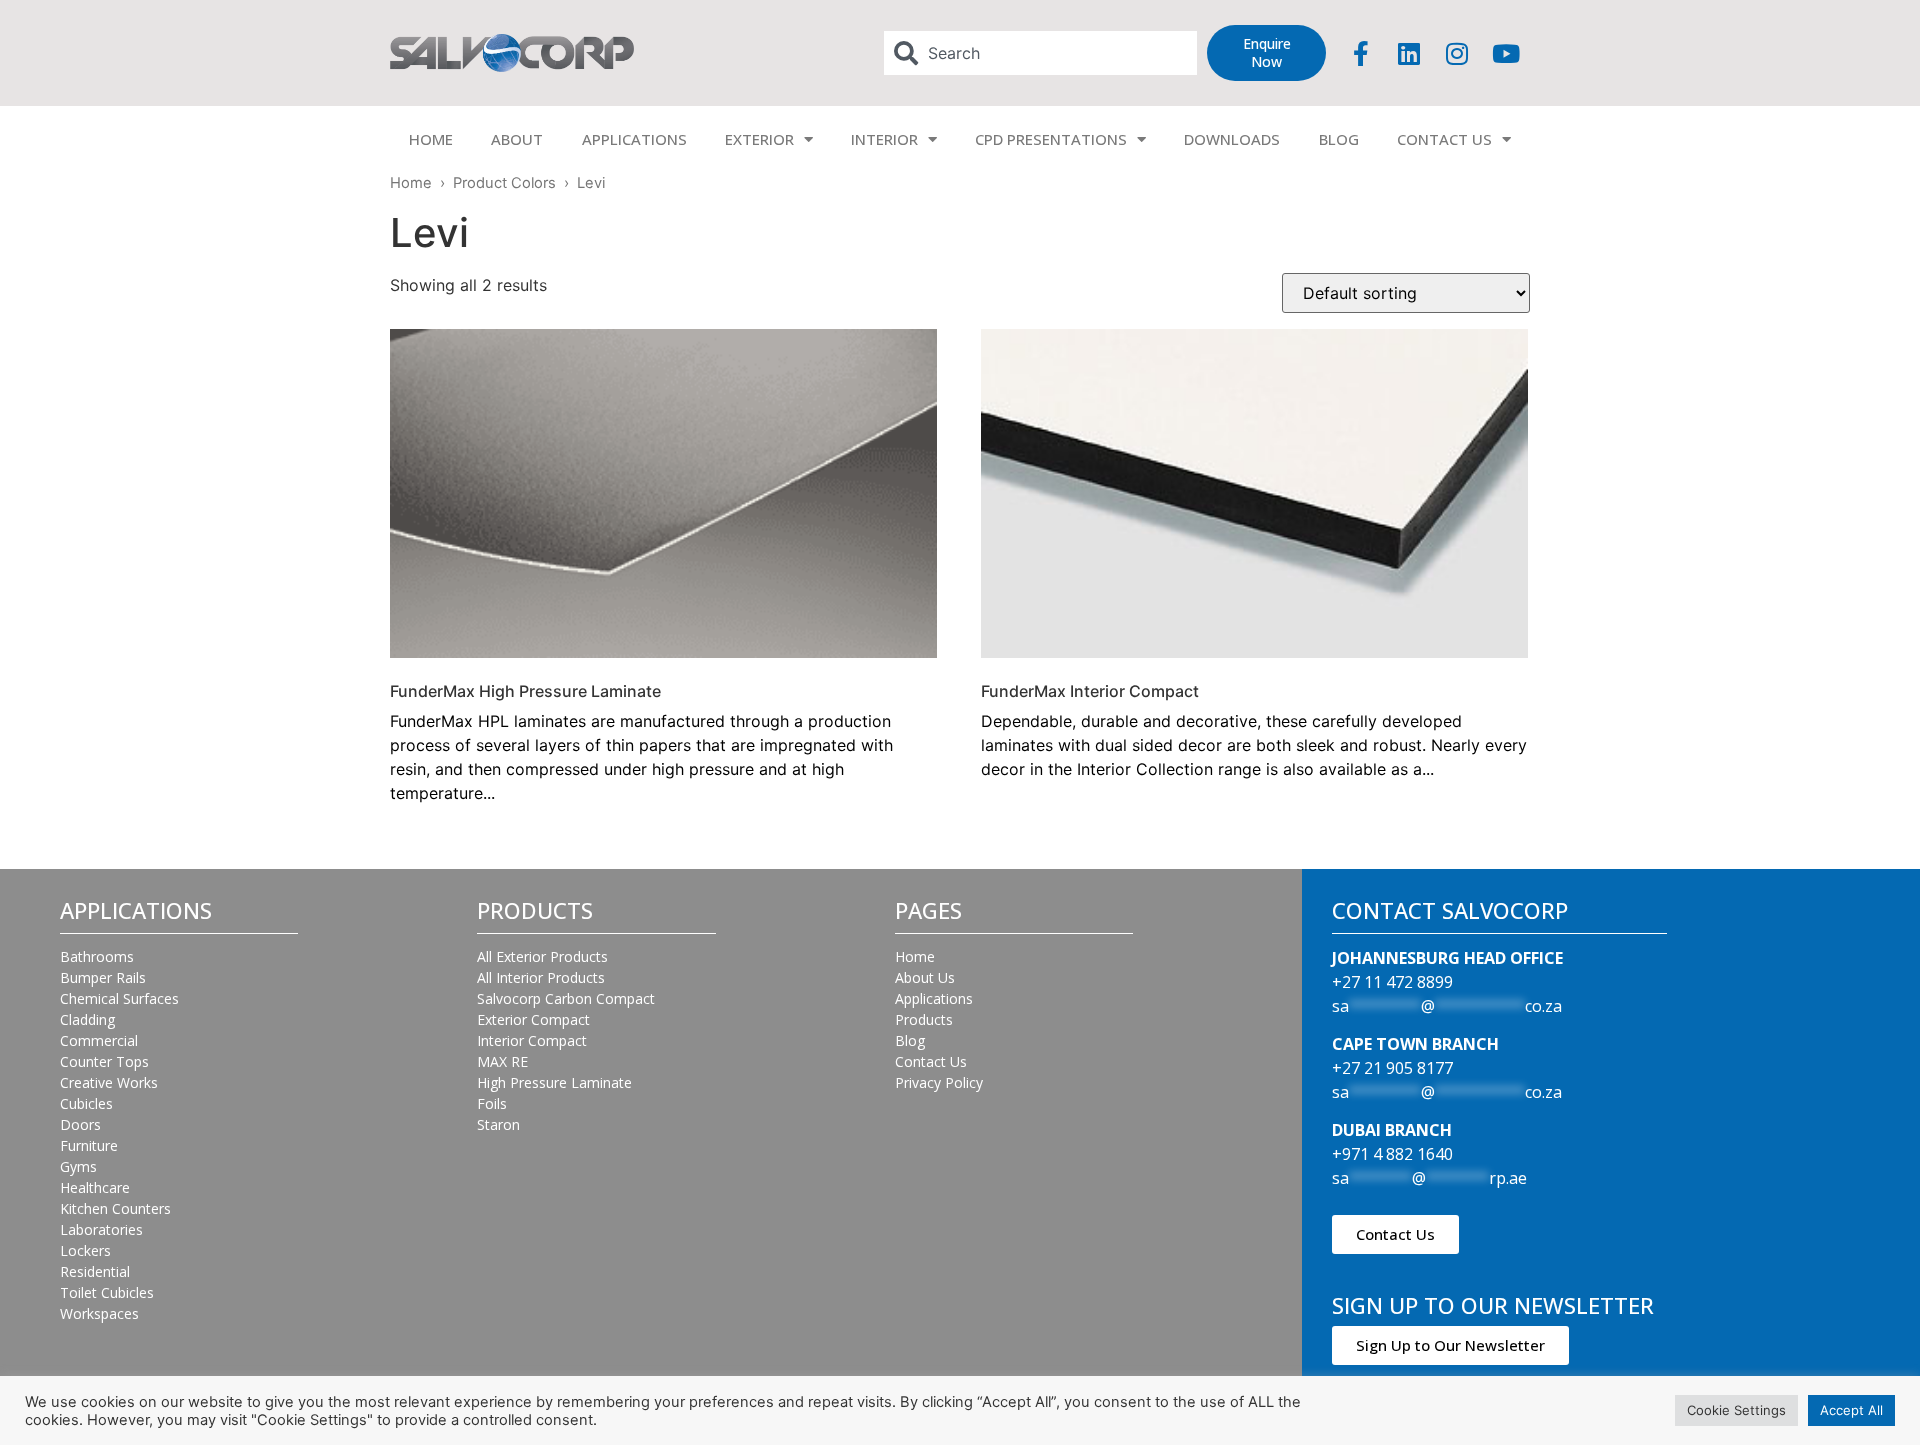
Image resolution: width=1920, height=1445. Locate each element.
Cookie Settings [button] (1736, 1410)
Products (924, 1019)
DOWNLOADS (1232, 139)
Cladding (87, 1019)
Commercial (99, 1040)
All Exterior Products (542, 956)
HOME (431, 139)
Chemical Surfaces (119, 998)
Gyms (78, 1166)
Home (411, 183)
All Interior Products (541, 977)
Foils (492, 1103)
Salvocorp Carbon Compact (566, 998)
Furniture (89, 1145)
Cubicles (86, 1103)
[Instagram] (1457, 53)
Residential (95, 1271)
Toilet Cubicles (107, 1292)
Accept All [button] (1851, 1410)
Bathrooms (97, 956)
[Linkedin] (1409, 53)
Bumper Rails (103, 977)
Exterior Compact (533, 1019)
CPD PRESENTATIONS (1051, 139)
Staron (498, 1124)
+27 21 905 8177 (1392, 1068)
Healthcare (95, 1187)
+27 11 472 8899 (1392, 982)
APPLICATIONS (634, 139)
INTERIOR (884, 139)
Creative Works (109, 1082)
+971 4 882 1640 (1392, 1154)
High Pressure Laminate (554, 1082)
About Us (925, 977)
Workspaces (99, 1313)
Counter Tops (104, 1061)
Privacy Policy (939, 1082)
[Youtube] (1506, 53)
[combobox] (1041, 53)
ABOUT (517, 139)
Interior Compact (532, 1040)
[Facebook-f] (1361, 53)
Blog (910, 1040)
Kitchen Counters (115, 1208)
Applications (934, 998)
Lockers (85, 1250)
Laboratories (101, 1229)
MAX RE (502, 1061)
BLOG (1339, 139)
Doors (80, 1124)
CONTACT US (1444, 139)
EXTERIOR (759, 139)
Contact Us (931, 1061)
